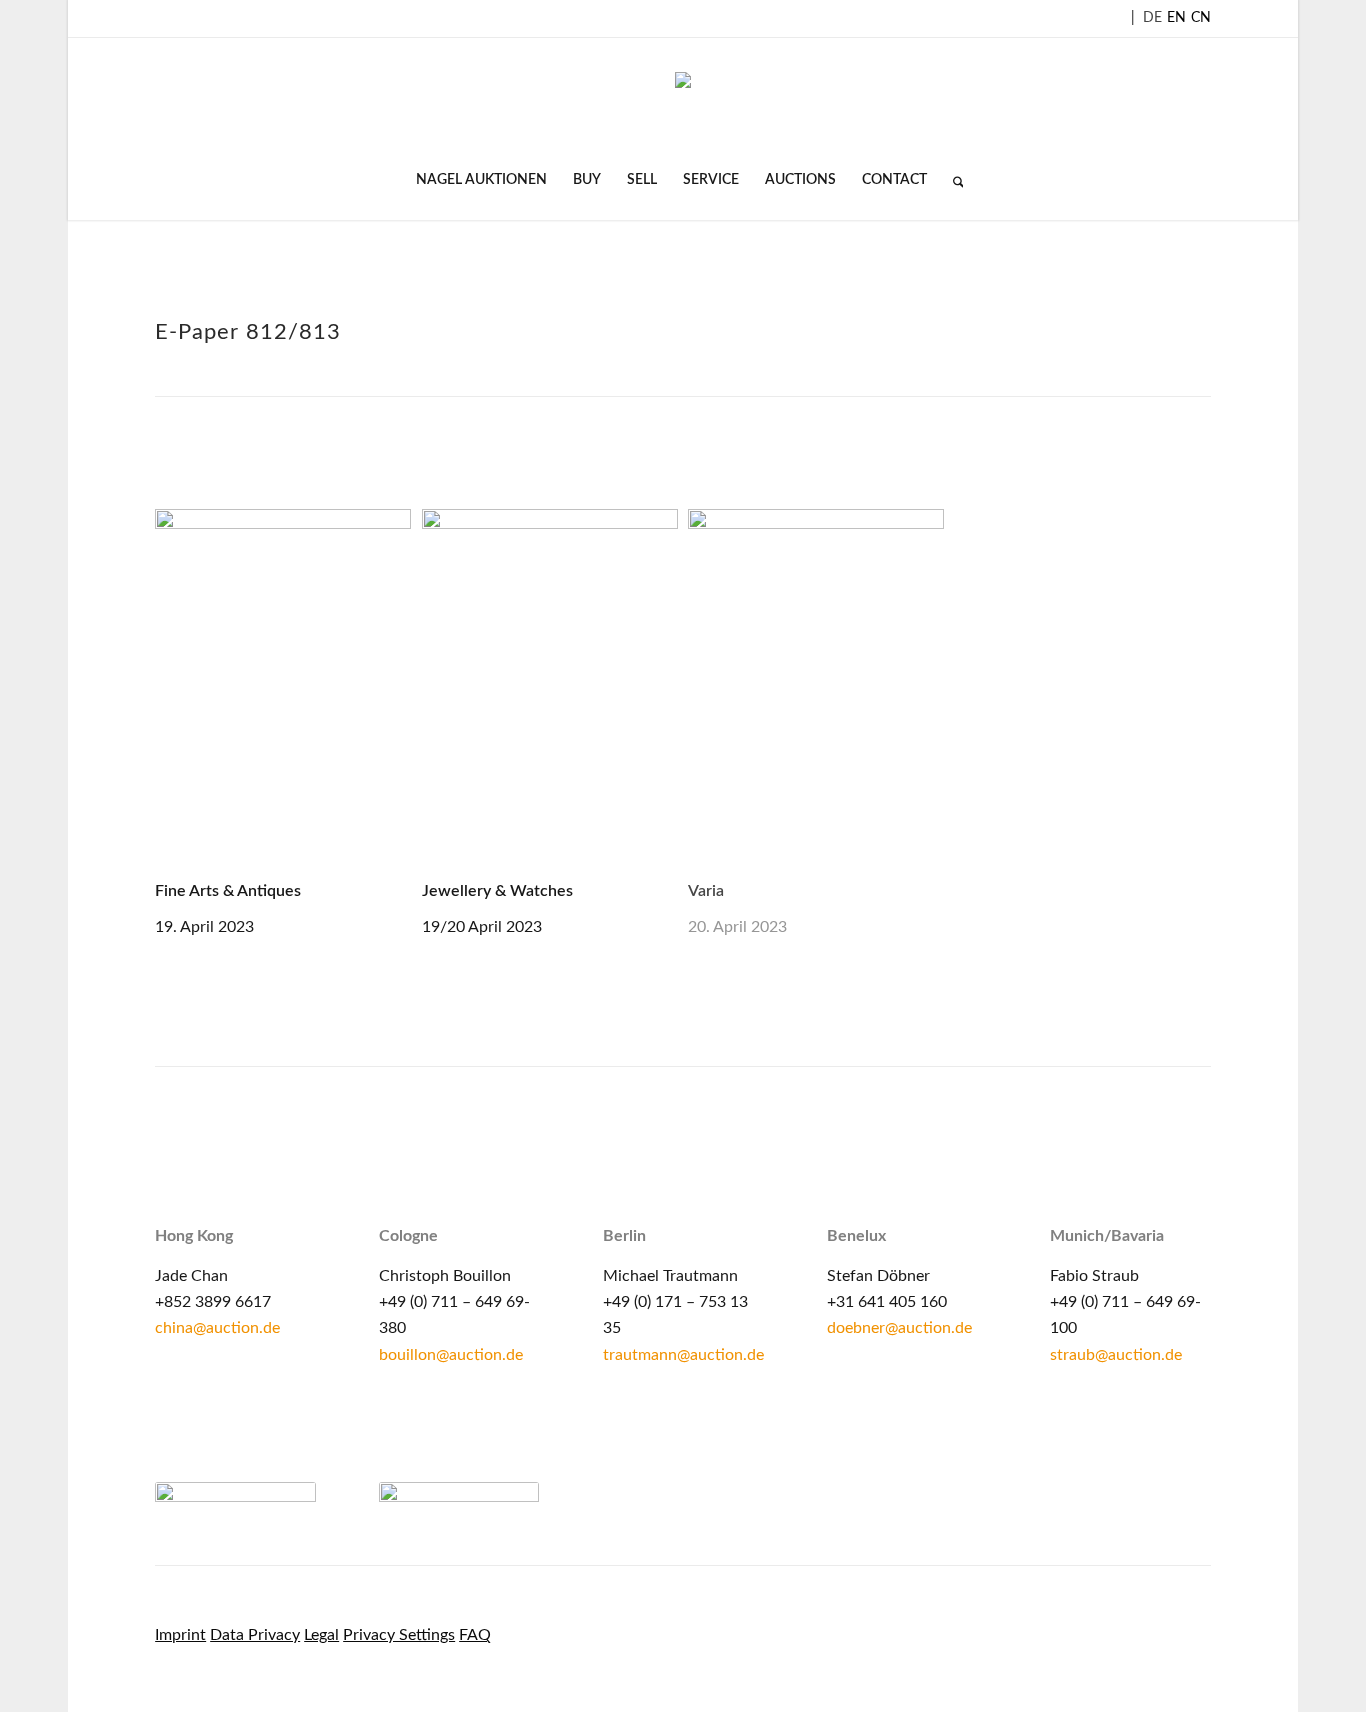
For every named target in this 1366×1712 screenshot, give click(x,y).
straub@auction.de (1116, 1355)
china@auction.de (217, 1328)
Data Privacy (255, 1635)
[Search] (952, 180)
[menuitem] (481, 180)
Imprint (180, 1635)
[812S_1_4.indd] (283, 692)
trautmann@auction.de (683, 1355)
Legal (321, 1635)
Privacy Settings (399, 1635)
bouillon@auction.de (451, 1355)
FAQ (475, 1635)
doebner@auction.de (899, 1328)
